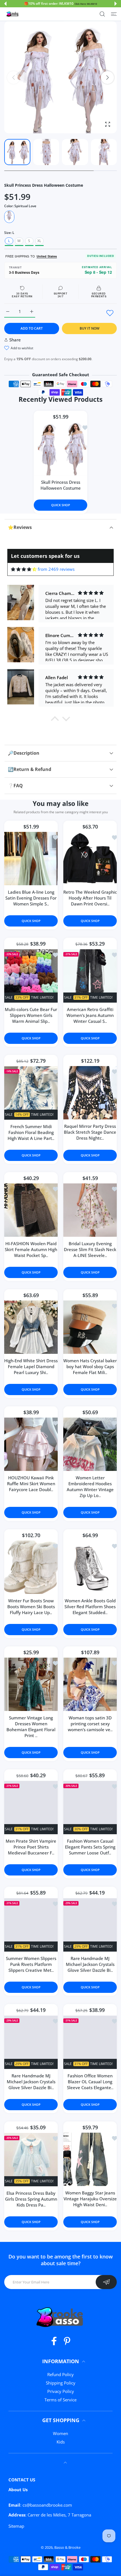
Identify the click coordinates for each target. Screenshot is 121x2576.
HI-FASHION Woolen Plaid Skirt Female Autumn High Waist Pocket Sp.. (31, 1250)
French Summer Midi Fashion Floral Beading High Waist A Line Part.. (31, 1133)
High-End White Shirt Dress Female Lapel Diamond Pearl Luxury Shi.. (31, 1367)
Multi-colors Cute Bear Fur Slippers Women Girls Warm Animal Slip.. (31, 1015)
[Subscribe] (106, 2282)
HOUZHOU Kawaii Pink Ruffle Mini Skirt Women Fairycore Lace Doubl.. (31, 1484)
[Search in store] (102, 14)
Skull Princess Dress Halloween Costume (61, 485)
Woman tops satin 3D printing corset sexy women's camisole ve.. (90, 1724)
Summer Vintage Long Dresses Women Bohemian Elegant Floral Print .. (31, 1727)
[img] (24, 569)
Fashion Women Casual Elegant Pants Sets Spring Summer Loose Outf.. (90, 1847)
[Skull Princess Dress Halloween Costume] (60, 449)
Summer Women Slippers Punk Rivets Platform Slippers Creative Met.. (31, 1964)
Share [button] (15, 340)
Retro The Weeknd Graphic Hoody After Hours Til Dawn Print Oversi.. (90, 898)
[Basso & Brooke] (13, 14)
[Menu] (114, 14)
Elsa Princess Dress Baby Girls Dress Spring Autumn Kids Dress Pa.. (31, 2199)
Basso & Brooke (67, 2547)
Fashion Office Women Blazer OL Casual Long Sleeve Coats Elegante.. (90, 2082)
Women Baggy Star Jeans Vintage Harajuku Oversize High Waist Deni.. (90, 2199)
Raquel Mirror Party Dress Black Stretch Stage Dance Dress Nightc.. (90, 1132)
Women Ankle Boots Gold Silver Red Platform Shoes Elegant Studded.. (90, 1607)
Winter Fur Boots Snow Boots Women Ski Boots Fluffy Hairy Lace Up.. (31, 1607)
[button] (5, 4)
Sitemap (16, 2526)
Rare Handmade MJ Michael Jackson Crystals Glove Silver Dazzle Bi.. (90, 1964)
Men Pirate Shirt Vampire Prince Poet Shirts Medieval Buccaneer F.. (31, 1847)
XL (39, 241)
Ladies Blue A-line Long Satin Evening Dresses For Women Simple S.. (31, 898)
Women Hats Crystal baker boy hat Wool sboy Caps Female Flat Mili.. (90, 1367)
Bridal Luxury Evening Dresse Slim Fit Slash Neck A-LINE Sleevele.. (90, 1250)
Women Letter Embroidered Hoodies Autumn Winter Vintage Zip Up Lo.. (90, 1487)
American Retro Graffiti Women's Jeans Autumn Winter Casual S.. (90, 1015)
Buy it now (89, 328)
